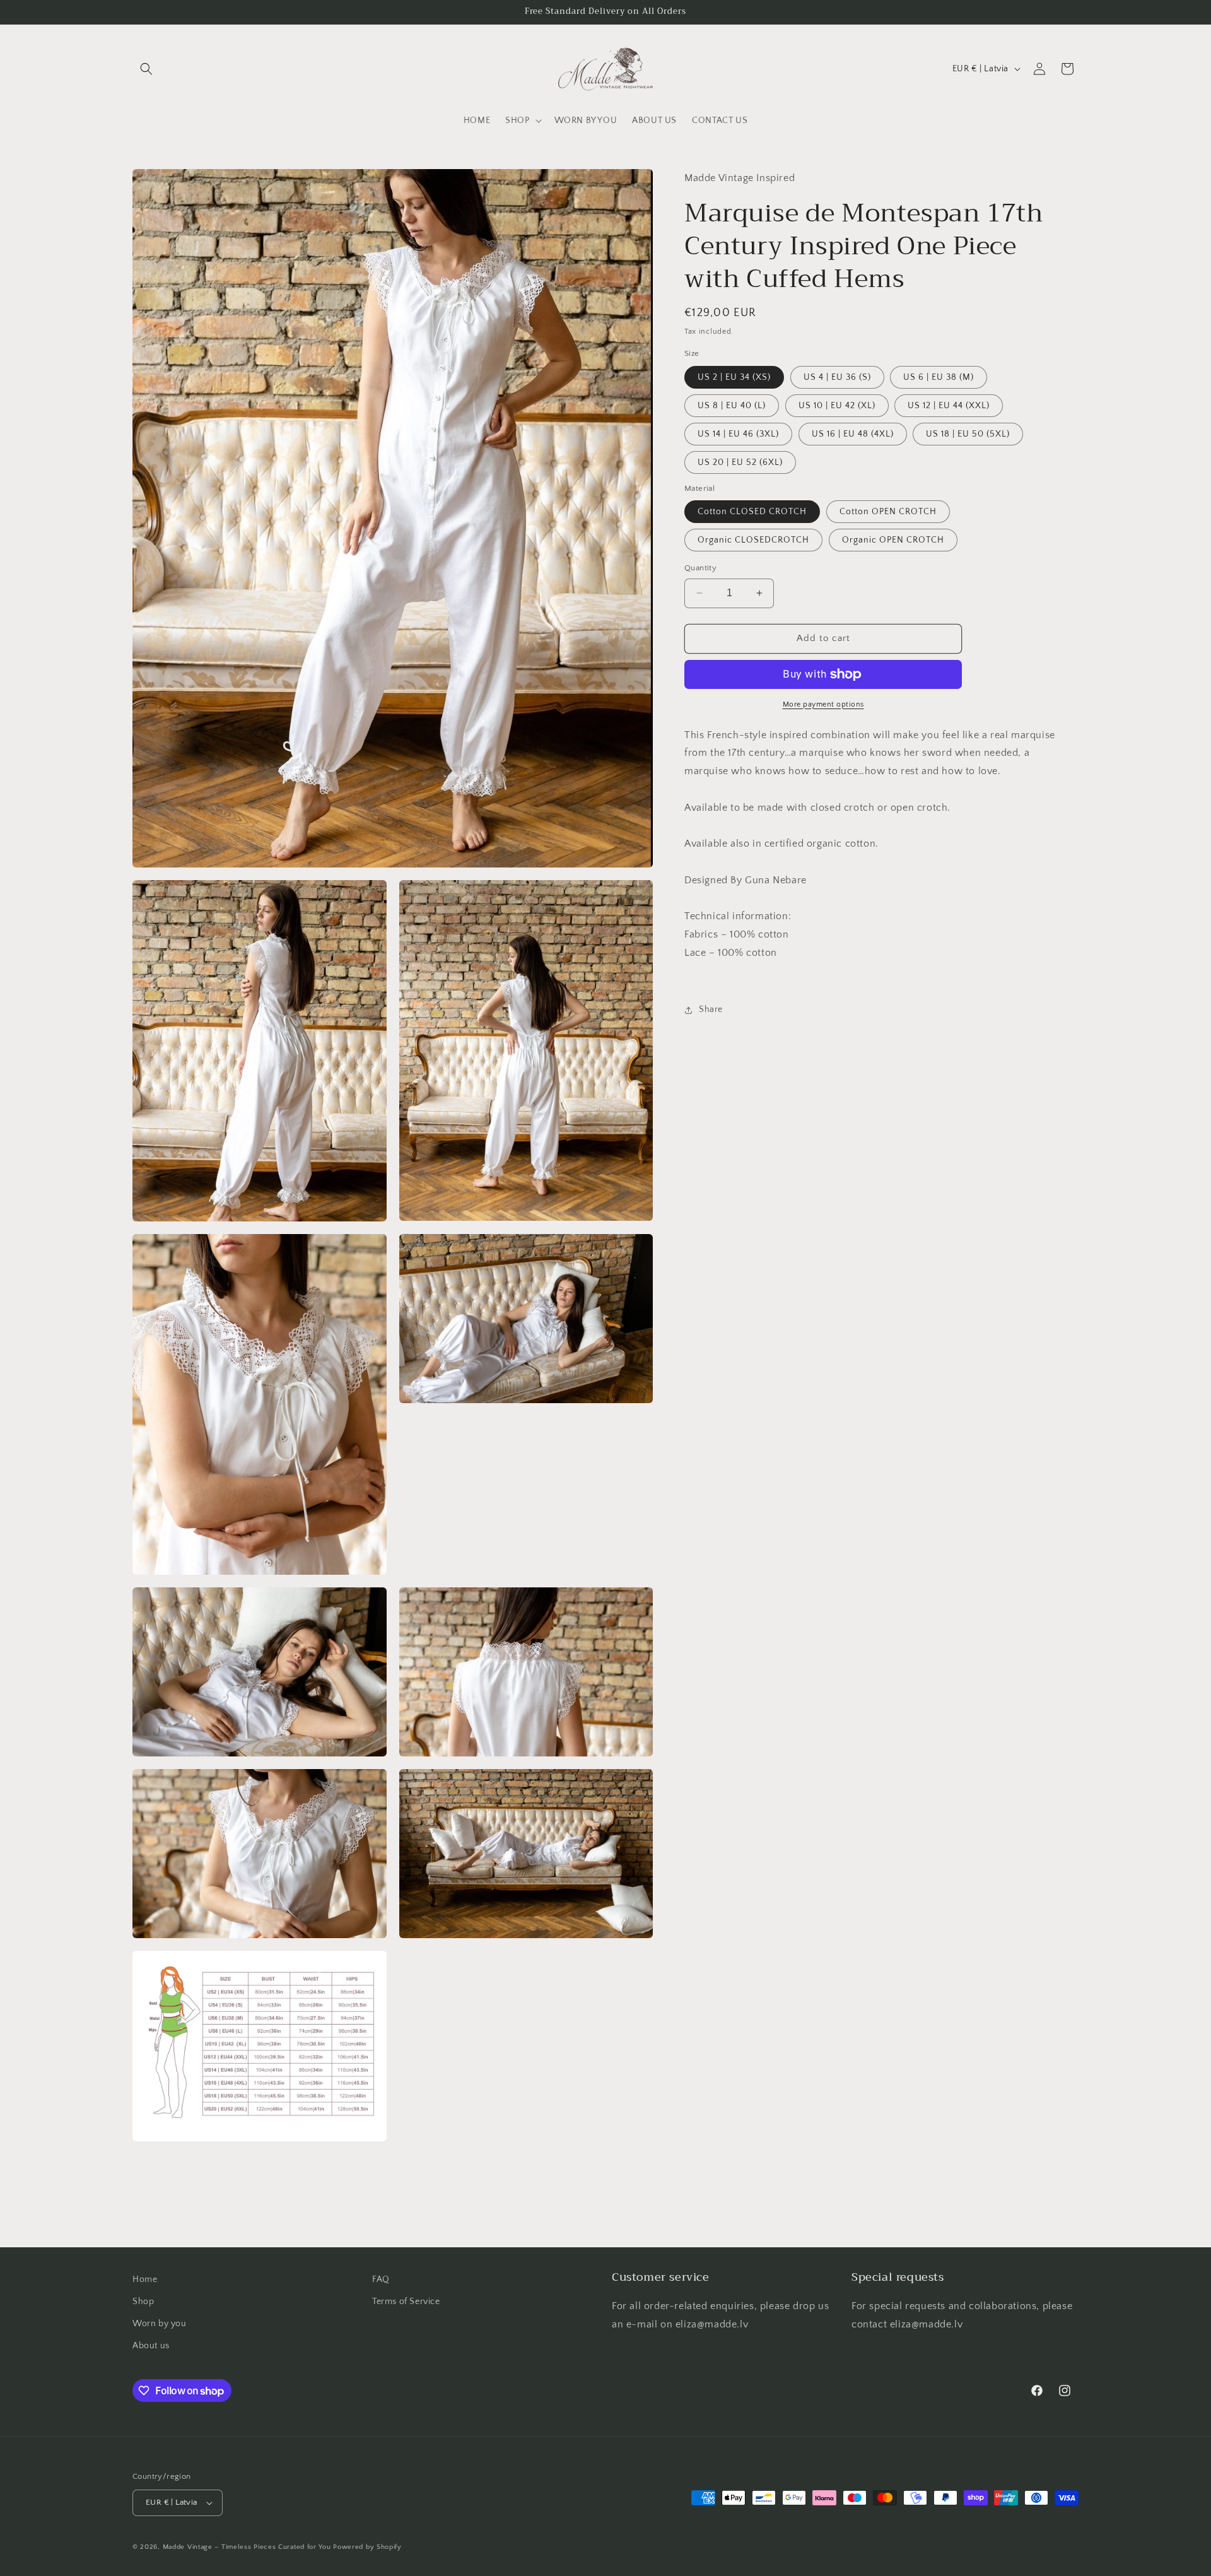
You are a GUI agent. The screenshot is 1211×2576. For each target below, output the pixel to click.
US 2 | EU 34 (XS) (734, 377)
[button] (146, 69)
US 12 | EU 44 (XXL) (949, 406)
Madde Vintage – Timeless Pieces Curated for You (247, 2547)
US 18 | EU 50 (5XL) (968, 434)
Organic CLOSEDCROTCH (753, 540)
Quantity (700, 568)
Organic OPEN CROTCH (893, 540)
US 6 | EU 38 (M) (939, 377)
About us (151, 2346)
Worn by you (160, 2324)
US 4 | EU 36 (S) (837, 377)
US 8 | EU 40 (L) (732, 406)
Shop (143, 2302)
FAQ (381, 2279)
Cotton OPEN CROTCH (888, 512)
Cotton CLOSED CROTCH (752, 512)
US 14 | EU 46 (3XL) (738, 434)
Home (145, 2279)
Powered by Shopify (367, 2547)
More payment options (823, 704)
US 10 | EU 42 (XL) (837, 406)
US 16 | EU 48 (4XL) (853, 434)
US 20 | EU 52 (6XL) (740, 462)
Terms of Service (406, 2302)
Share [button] (711, 1009)
